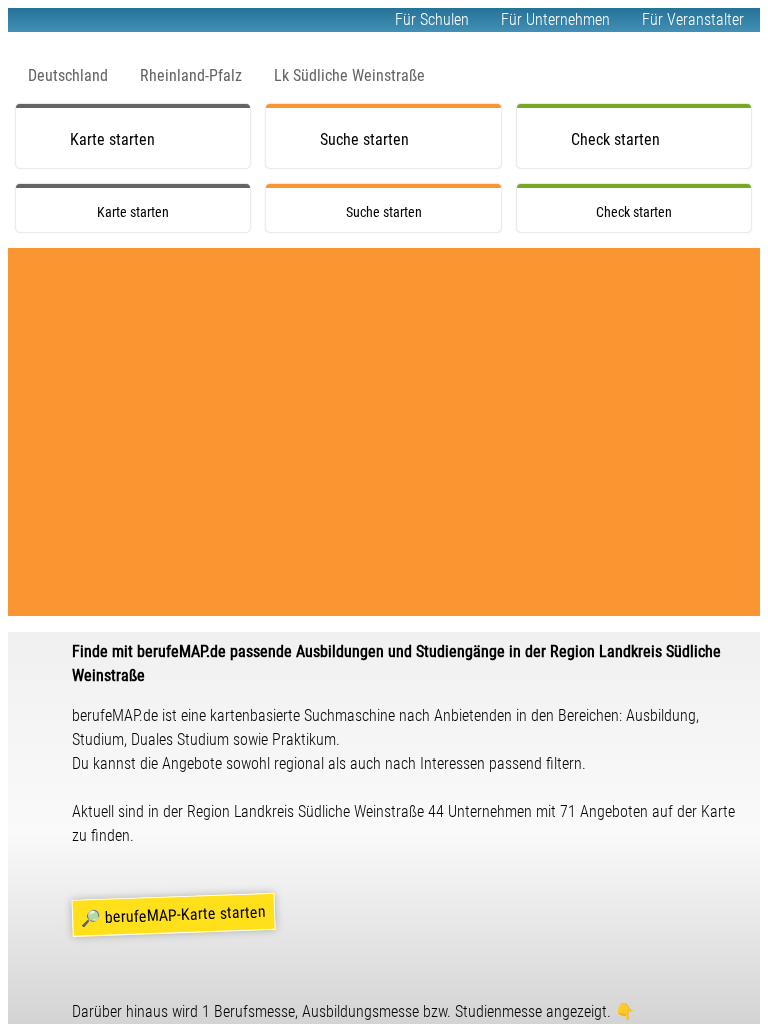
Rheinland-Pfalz (191, 75)
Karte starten (112, 139)
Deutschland (68, 75)
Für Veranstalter (693, 19)
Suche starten (364, 139)
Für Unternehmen (555, 19)
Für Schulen (432, 19)
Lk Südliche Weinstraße (349, 75)
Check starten (615, 139)
